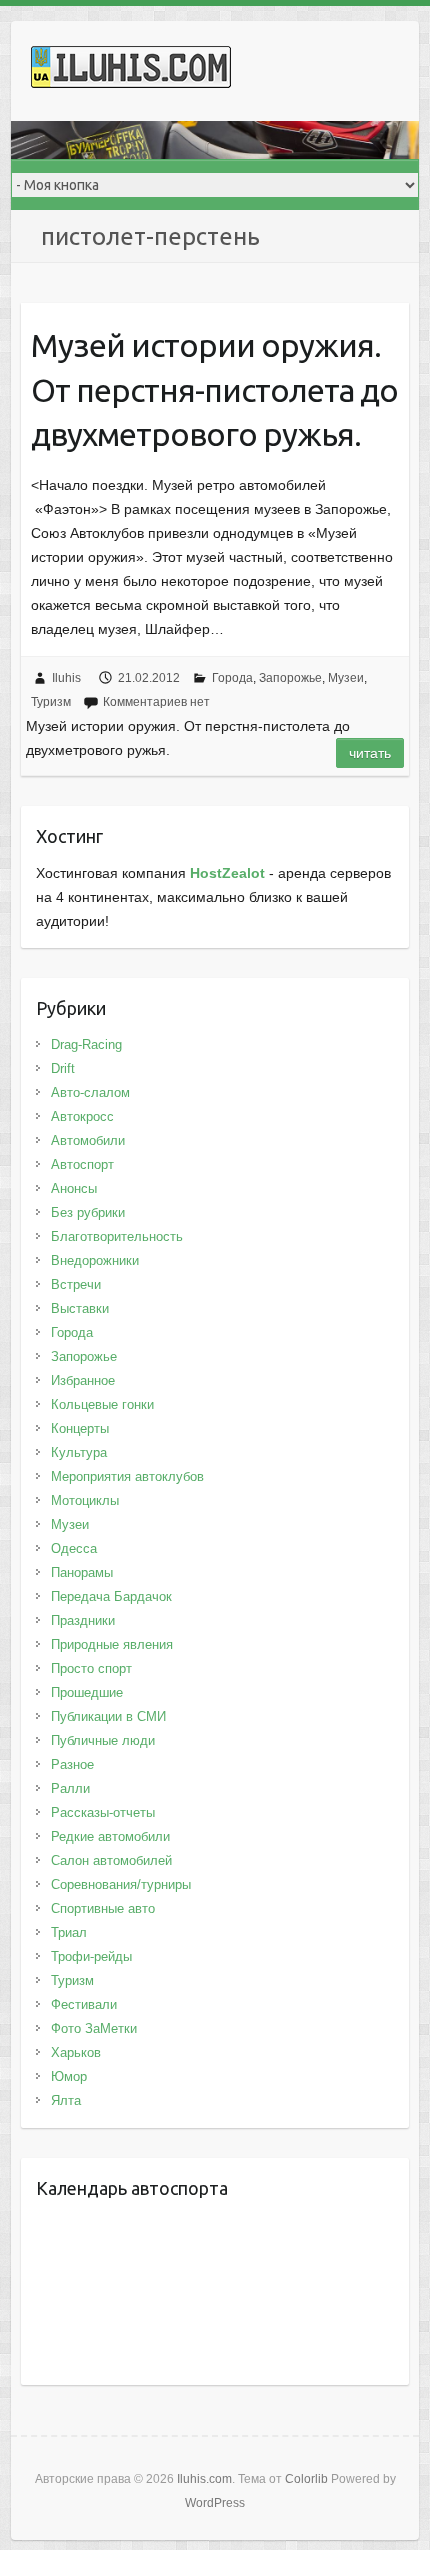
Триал (69, 1932)
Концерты (80, 1428)
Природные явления (112, 1644)
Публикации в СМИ (108, 1716)
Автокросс (82, 1116)
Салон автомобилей (111, 1860)
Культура (79, 1452)
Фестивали (84, 2004)
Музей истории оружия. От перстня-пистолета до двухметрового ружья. (214, 390)
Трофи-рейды (91, 1956)
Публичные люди (103, 1740)
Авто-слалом (90, 1092)
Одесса (74, 1548)
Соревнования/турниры (121, 1884)
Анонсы (74, 1188)
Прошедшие (87, 1692)
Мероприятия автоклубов (127, 1476)
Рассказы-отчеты (103, 1812)
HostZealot (227, 873)
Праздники (83, 1620)
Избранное (83, 1380)
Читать (370, 753)
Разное (72, 1764)
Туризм (51, 702)
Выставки (80, 1308)
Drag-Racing (86, 1044)
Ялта (66, 2100)
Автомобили (88, 1140)
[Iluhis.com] (131, 71)
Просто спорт (91, 1668)
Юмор (69, 2076)
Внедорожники (95, 1260)
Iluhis (66, 678)
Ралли (70, 1788)
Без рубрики (88, 1212)
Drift (63, 1068)
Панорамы (82, 1572)
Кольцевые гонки (102, 1404)
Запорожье (290, 678)
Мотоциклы (85, 1500)
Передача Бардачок (111, 1596)
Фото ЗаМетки (94, 2028)
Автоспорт (82, 1164)
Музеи (346, 678)
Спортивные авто (103, 1908)
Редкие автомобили (110, 1836)
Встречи (76, 1284)
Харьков (76, 2052)
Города (232, 678)
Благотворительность (117, 1236)
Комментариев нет (156, 702)
